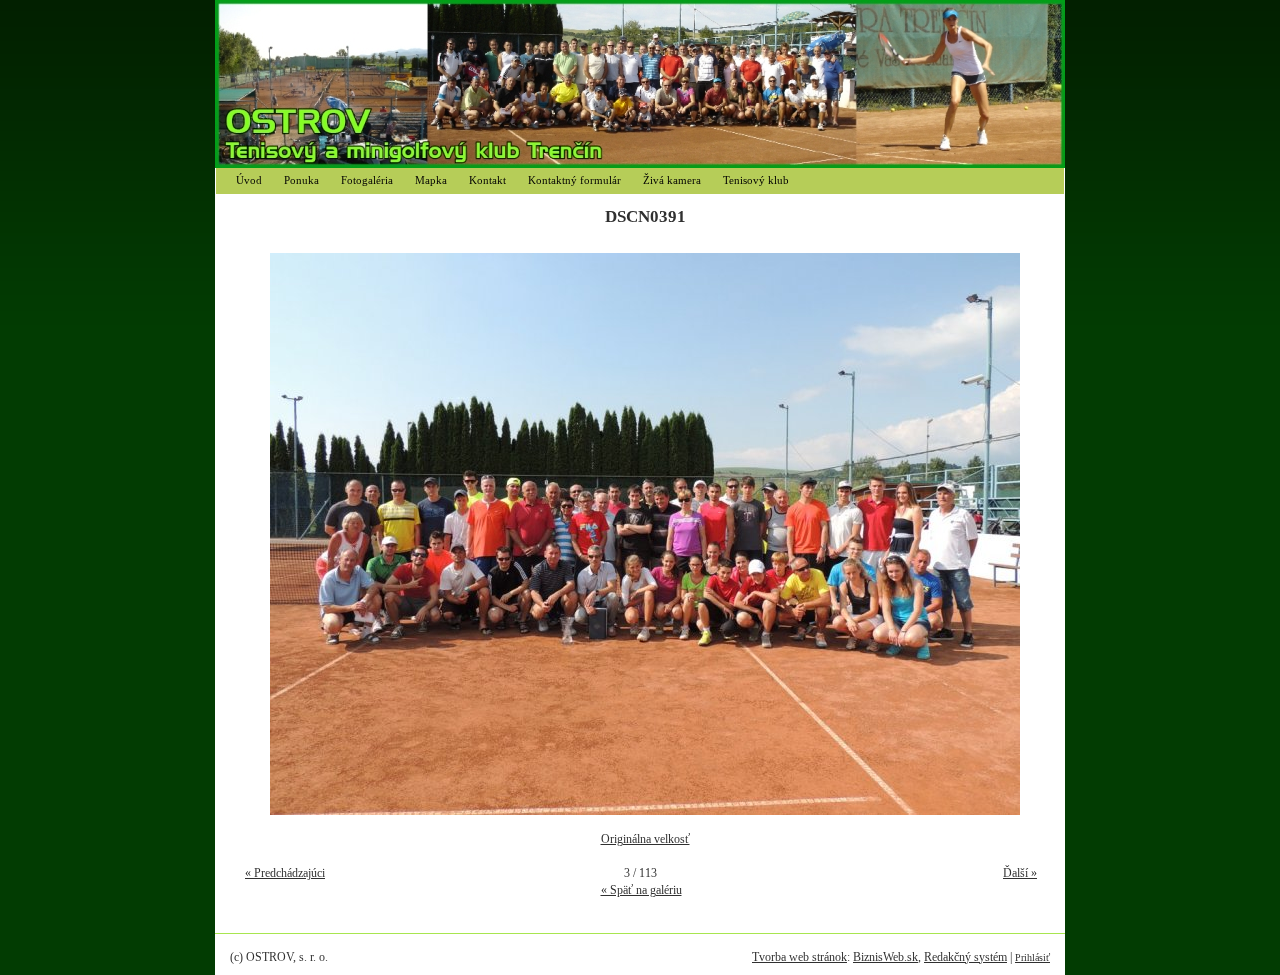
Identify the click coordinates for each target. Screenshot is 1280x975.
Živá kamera (672, 180)
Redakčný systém (965, 957)
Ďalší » (1020, 873)
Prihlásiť (1032, 957)
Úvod (249, 180)
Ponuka (301, 180)
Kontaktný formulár (574, 180)
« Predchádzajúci (285, 873)
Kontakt (487, 180)
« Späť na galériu (641, 890)
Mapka (431, 180)
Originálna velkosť (645, 839)
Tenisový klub (756, 180)
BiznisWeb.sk (885, 957)
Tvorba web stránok (799, 957)
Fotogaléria (367, 180)
